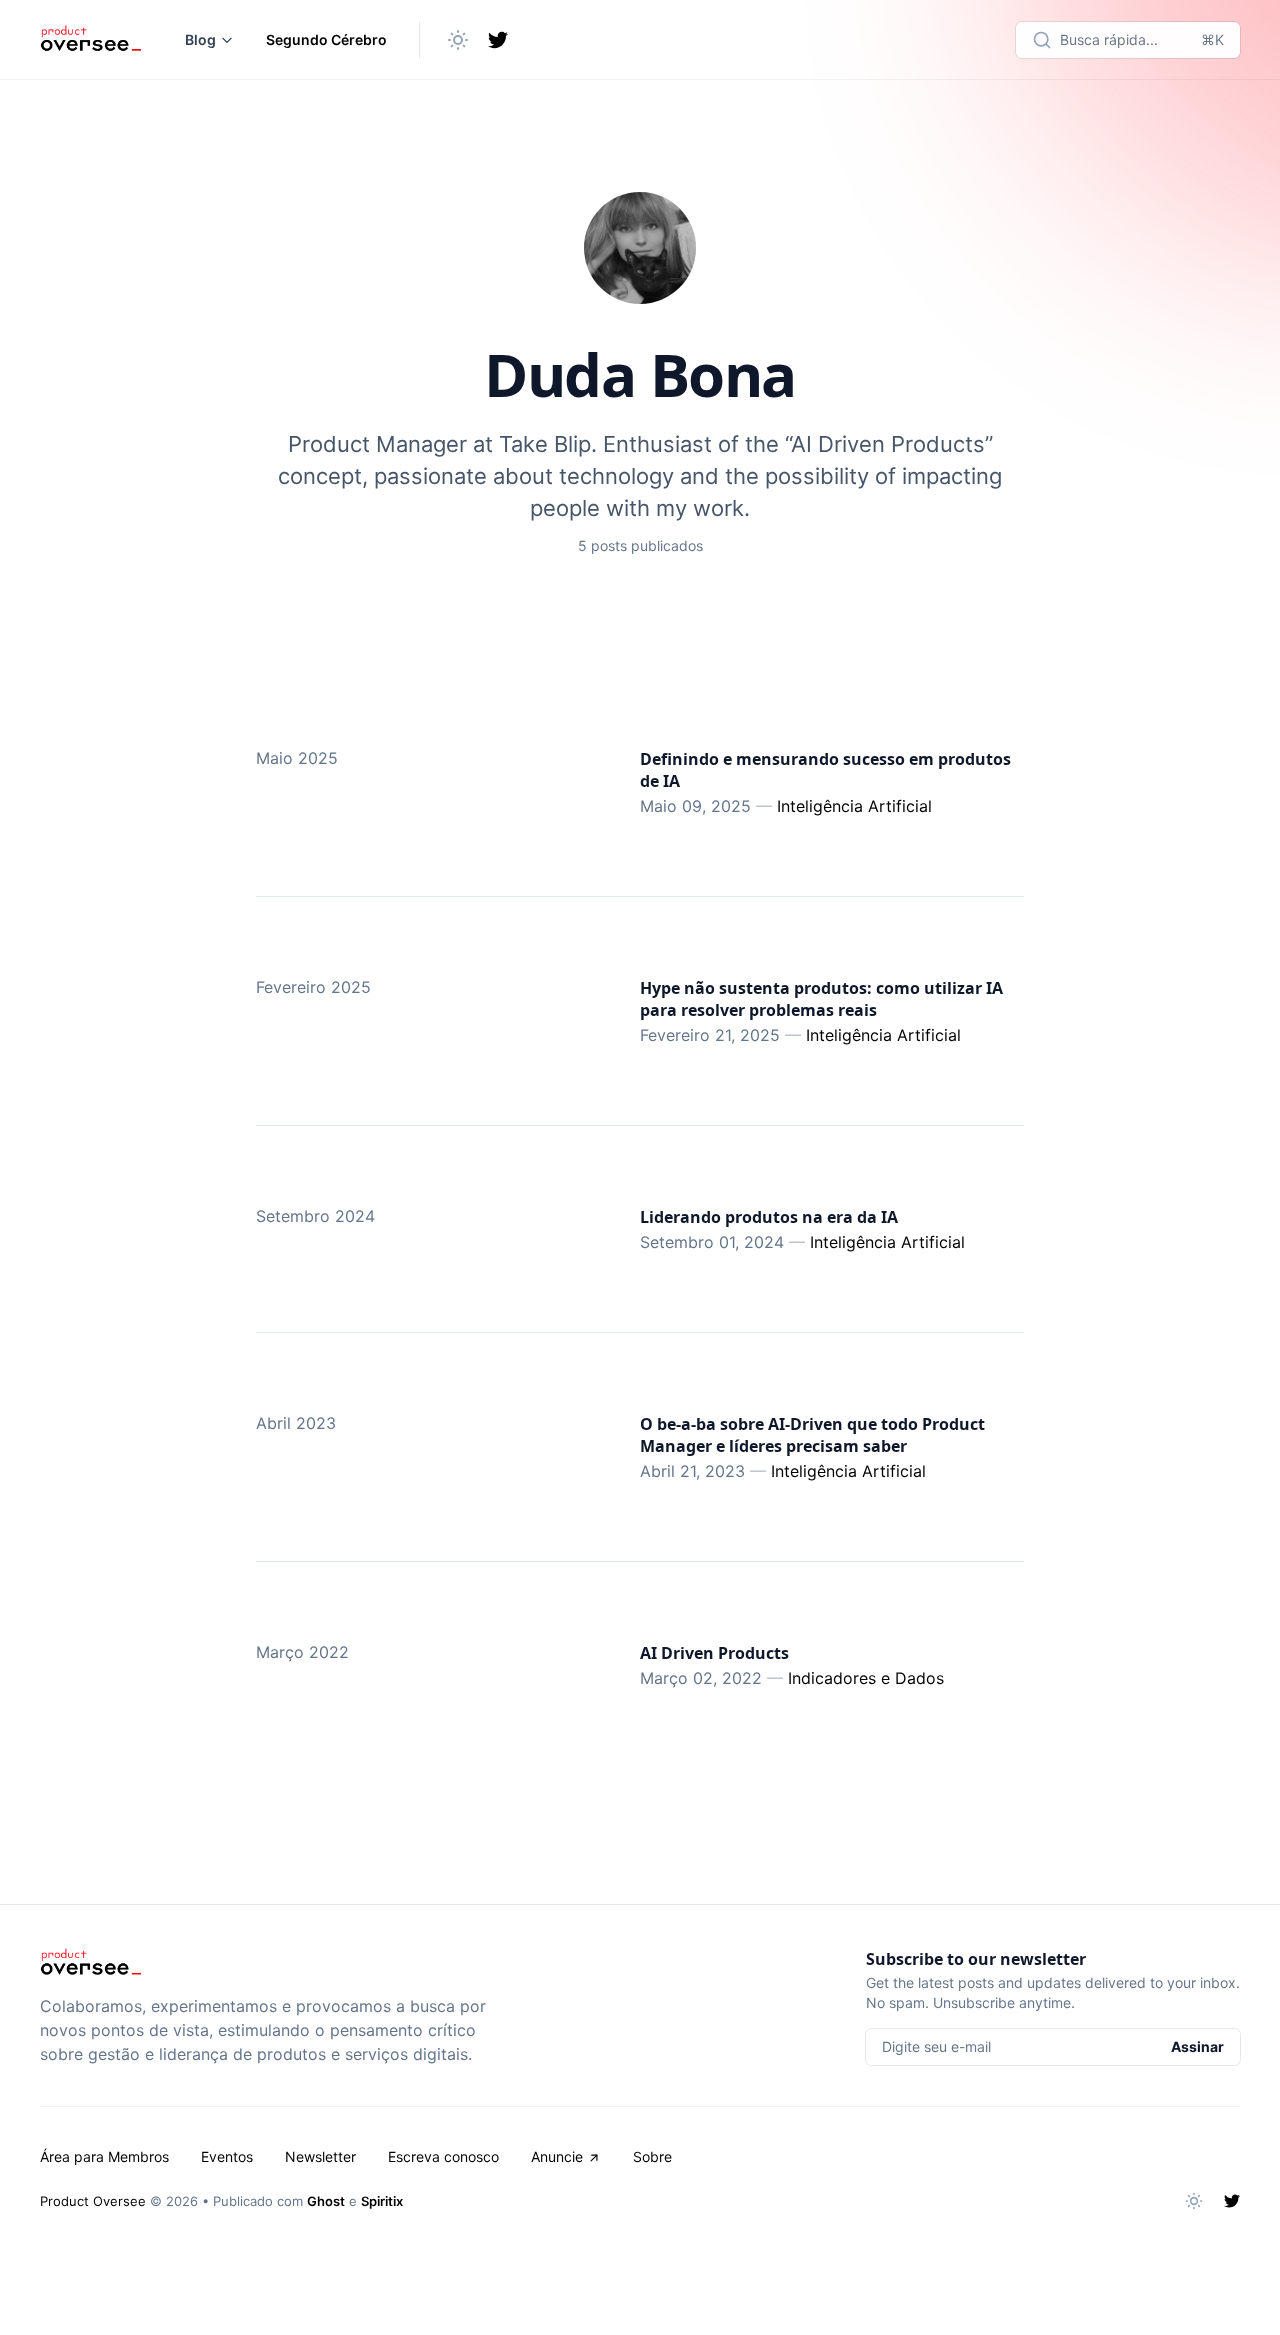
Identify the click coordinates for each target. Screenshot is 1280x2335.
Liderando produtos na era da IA (769, 1217)
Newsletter (320, 2156)
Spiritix (382, 2201)
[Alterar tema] (458, 40)
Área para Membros (104, 2156)
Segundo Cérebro (326, 39)
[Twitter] (498, 40)
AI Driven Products (714, 1653)
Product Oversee (93, 2201)
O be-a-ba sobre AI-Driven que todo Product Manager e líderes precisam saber (812, 1435)
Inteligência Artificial (854, 806)
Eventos (227, 2156)
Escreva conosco (443, 2156)
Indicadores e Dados (866, 1678)
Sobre (652, 2156)
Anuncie (557, 2156)
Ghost (326, 2201)
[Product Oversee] (90, 40)
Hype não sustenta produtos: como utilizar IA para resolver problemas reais (821, 999)
